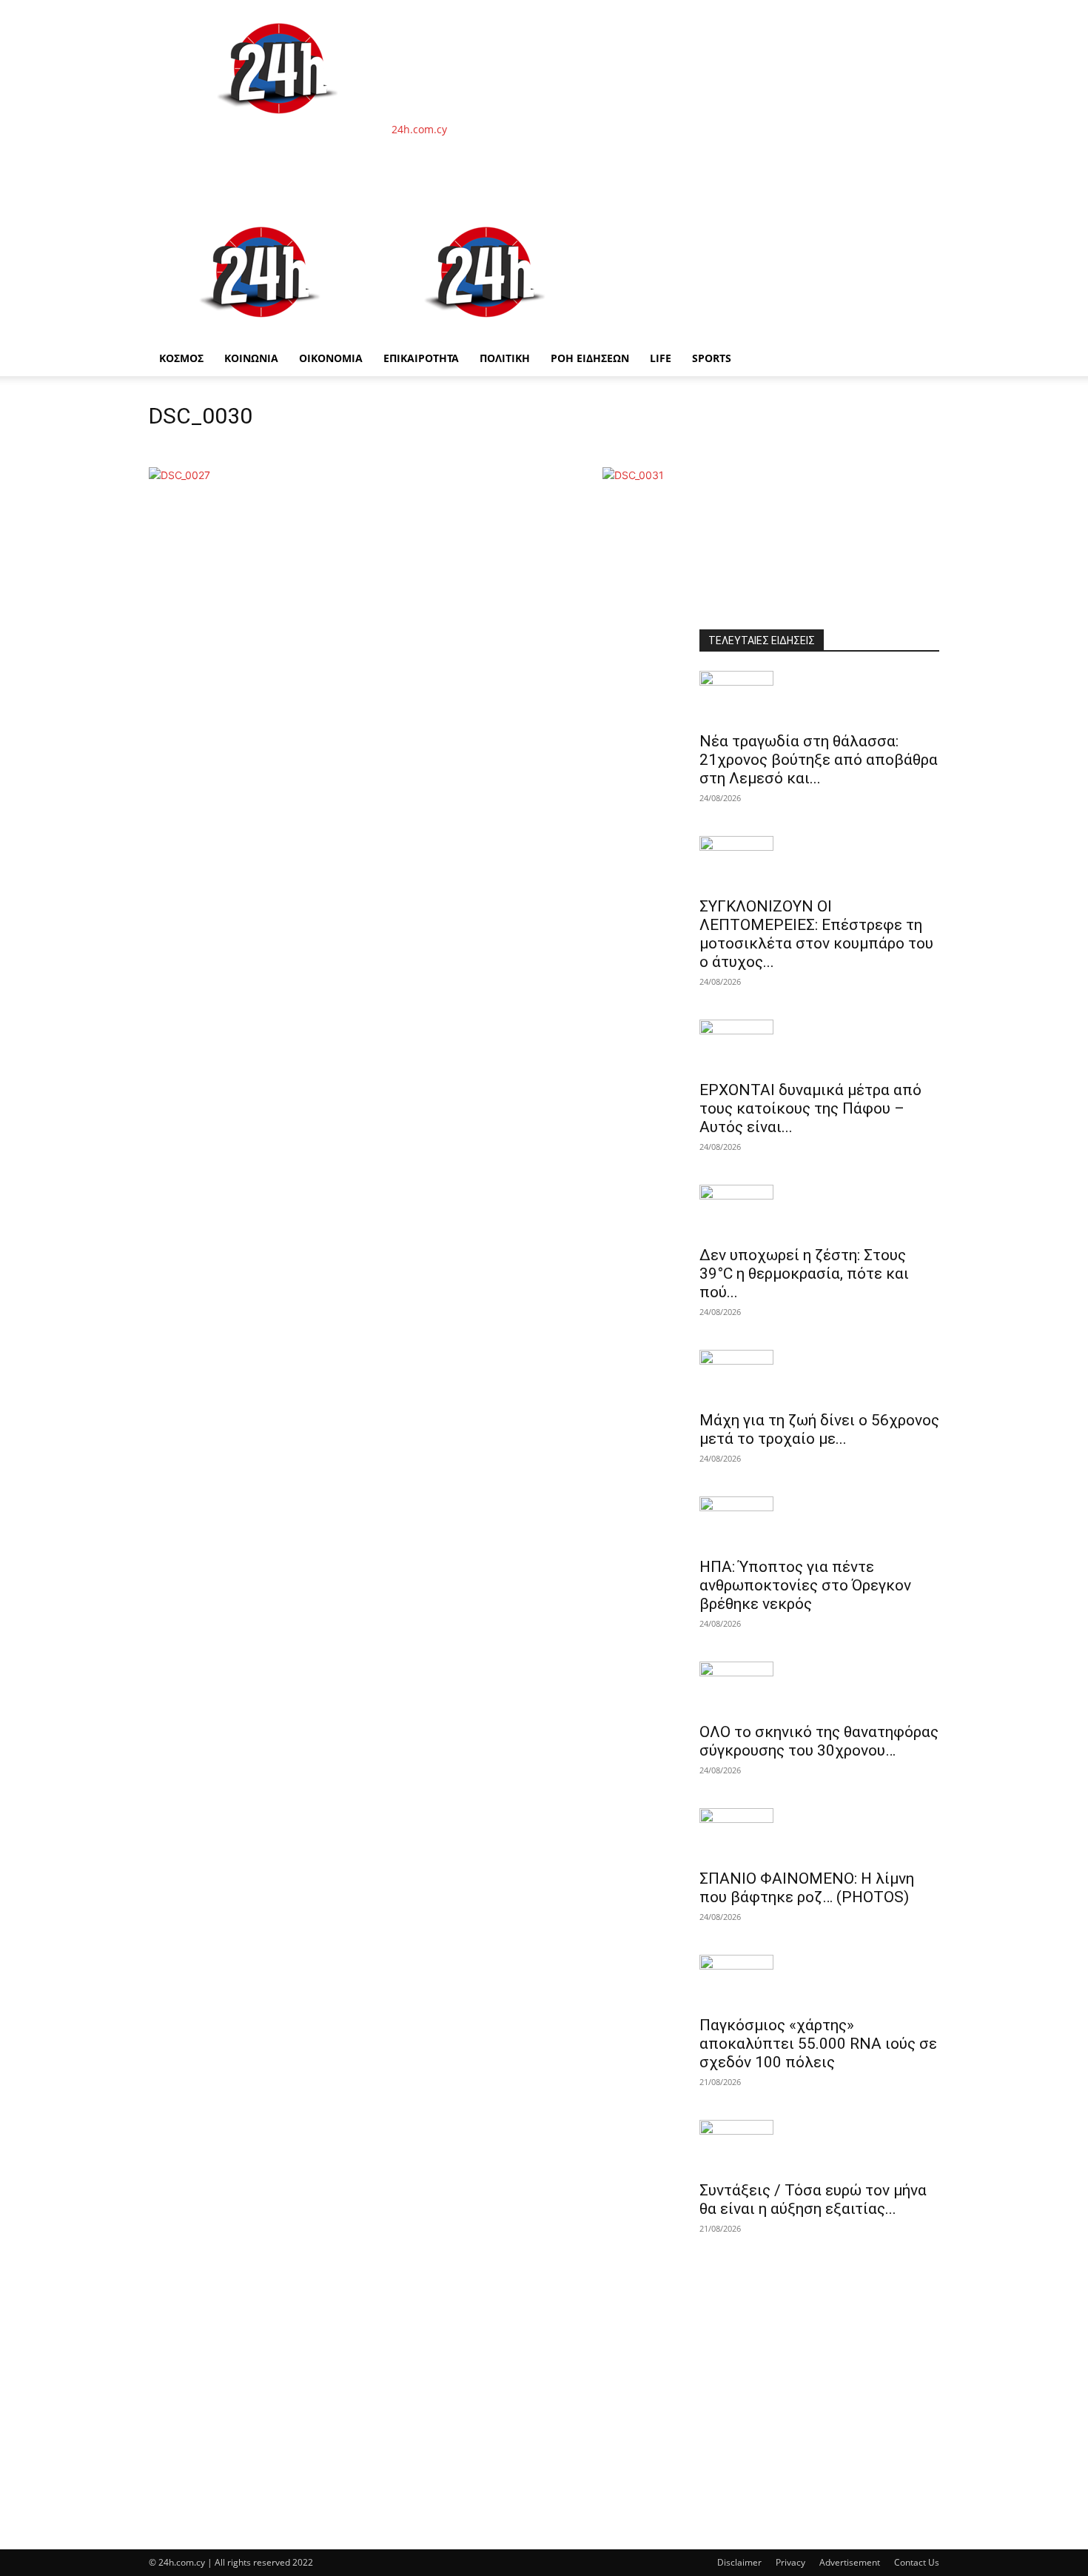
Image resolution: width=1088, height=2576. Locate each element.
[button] (921, 223)
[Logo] (261, 333)
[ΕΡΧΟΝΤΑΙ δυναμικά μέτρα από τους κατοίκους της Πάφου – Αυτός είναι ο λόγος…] (819, 1046)
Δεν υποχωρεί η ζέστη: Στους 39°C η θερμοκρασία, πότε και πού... (804, 1274)
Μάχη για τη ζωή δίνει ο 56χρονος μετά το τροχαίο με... (819, 1429)
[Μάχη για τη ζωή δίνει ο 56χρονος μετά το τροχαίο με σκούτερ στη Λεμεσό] (819, 1376)
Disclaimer (739, 2562)
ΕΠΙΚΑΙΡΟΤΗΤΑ (421, 358)
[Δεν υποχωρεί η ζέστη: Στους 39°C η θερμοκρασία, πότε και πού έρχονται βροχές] (819, 1211)
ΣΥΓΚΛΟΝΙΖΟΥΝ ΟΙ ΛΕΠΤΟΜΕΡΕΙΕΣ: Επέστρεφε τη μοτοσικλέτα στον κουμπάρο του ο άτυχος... (816, 934)
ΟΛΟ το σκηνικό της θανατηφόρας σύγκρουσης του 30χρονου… (819, 1741)
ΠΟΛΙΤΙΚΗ (505, 358)
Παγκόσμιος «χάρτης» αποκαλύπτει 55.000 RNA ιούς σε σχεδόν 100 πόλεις (818, 2044)
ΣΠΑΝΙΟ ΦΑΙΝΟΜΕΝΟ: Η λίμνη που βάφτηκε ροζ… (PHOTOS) (807, 1888)
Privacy (790, 2562)
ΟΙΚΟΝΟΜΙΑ (331, 358)
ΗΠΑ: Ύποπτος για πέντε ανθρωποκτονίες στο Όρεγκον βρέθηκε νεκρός (805, 1585)
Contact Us (917, 2562)
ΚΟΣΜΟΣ (181, 358)
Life (661, 358)
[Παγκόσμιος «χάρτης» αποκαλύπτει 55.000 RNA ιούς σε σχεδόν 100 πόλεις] (819, 1981)
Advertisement (850, 2562)
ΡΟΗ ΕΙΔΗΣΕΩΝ (590, 358)
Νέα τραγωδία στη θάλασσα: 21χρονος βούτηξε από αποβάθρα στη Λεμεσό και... (819, 760)
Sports (712, 358)
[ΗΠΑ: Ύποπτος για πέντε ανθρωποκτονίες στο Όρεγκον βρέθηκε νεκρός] (819, 1522)
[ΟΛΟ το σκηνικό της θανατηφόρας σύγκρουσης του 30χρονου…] (819, 1687)
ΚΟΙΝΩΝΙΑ (251, 358)
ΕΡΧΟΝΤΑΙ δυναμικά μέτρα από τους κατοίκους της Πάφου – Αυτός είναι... (810, 1108)
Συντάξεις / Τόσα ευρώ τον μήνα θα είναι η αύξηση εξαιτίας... (813, 2199)
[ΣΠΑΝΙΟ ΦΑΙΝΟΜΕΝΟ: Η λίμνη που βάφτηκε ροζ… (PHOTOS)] (819, 1834)
